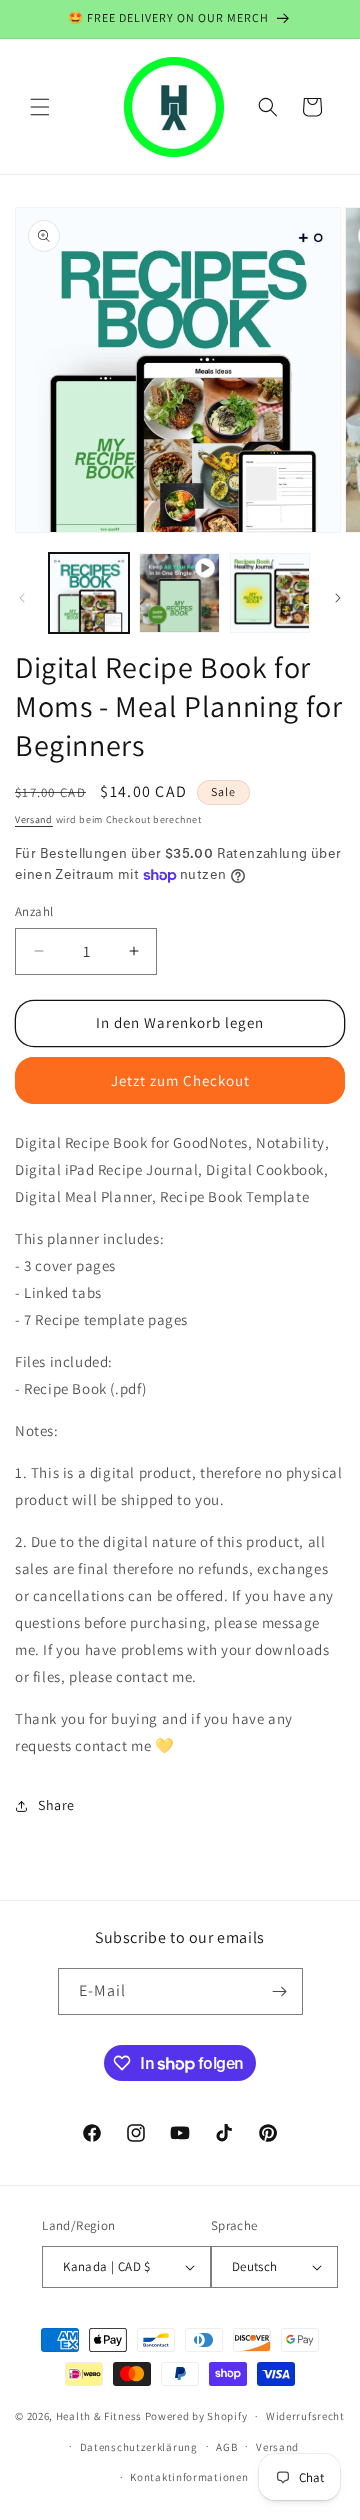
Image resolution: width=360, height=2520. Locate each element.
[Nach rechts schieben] (338, 598)
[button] (40, 107)
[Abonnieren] (280, 1991)
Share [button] (56, 1805)
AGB (226, 2447)
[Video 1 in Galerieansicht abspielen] (179, 593)
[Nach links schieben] (22, 598)
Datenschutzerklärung (139, 2447)
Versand (34, 819)
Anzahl (34, 911)
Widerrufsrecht (305, 2416)
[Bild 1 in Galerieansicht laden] (89, 593)
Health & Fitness (99, 2416)
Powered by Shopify (196, 2416)
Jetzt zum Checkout (180, 1080)
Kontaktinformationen (189, 2477)
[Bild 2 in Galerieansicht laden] (270, 593)
